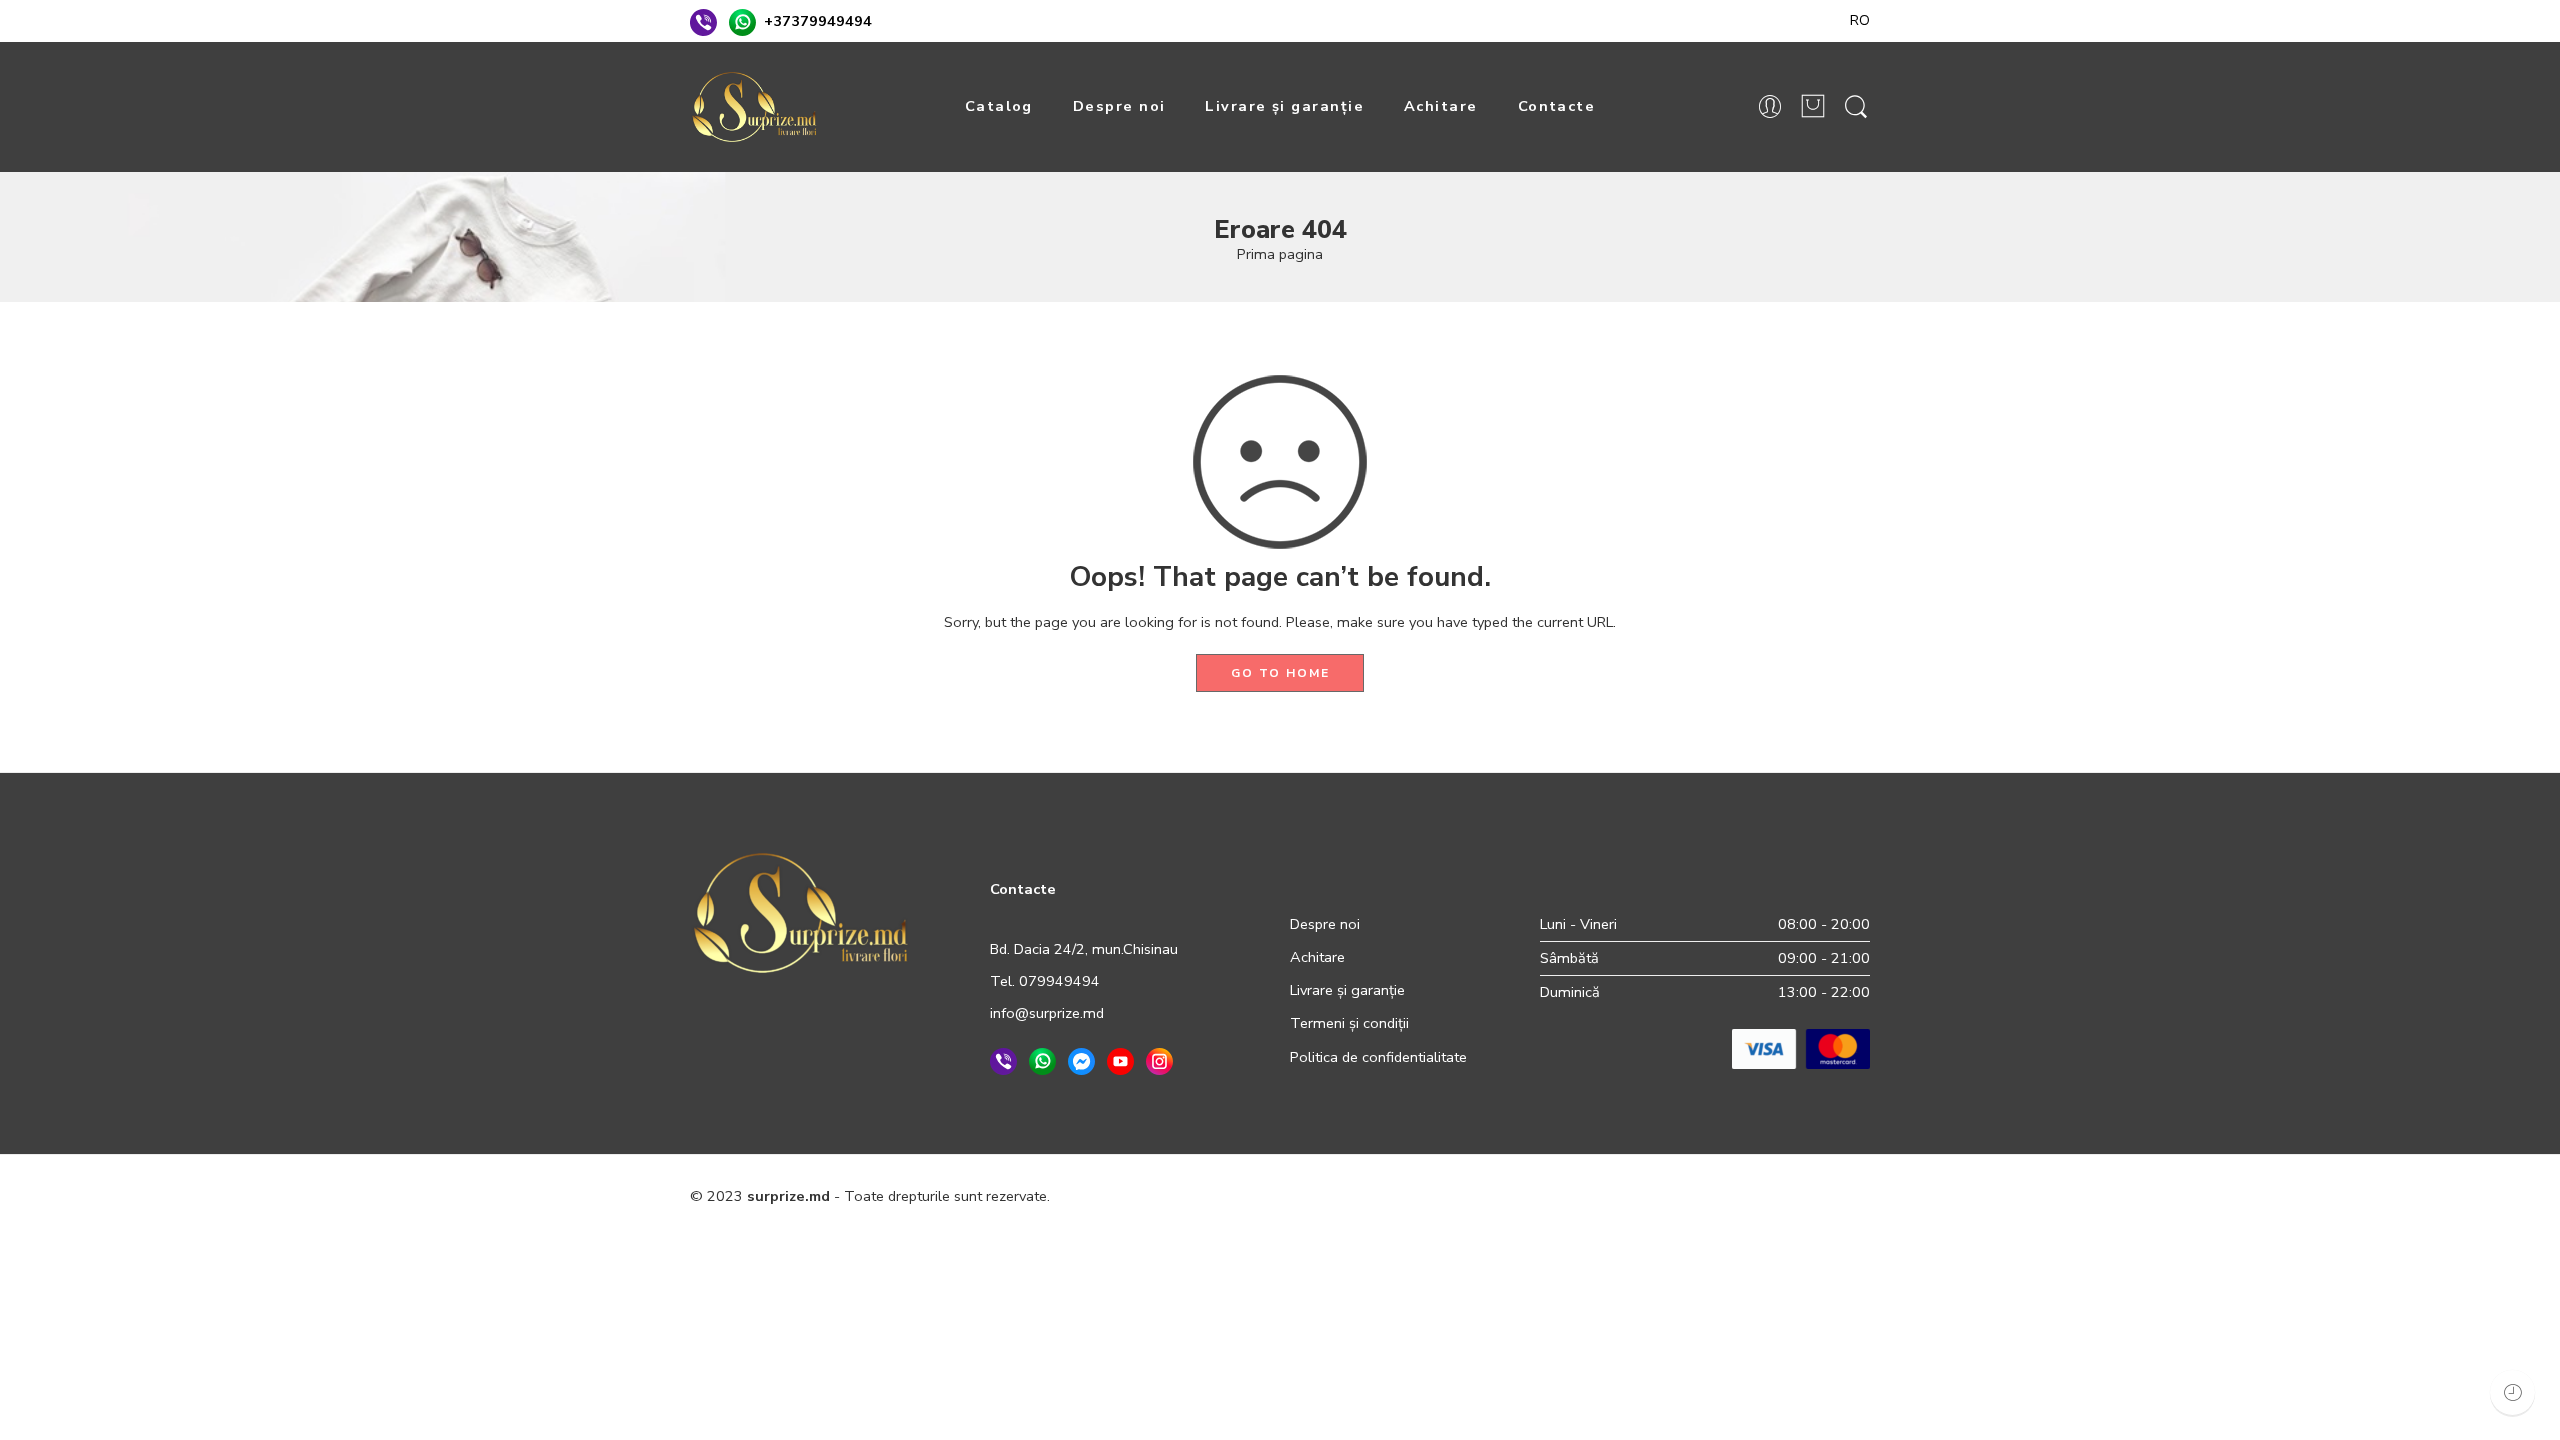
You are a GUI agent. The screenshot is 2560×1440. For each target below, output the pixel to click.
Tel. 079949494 (1045, 981)
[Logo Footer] (801, 911)
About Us (1839, 1196)
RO (1860, 20)
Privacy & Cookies (1365, 1196)
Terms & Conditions (1507, 1196)
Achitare (1441, 106)
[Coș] (1813, 107)
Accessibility (1631, 1196)
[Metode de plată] (1801, 1048)
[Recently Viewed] (2512, 1392)
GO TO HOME (1280, 673)
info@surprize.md (1047, 1013)
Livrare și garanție (1284, 106)
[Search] (1856, 107)
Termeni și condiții (1349, 1023)
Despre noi (1119, 106)
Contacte (1557, 106)
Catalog (999, 106)
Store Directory (1739, 1196)
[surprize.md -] (754, 107)
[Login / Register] (1770, 107)
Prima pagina (1280, 254)
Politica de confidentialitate (1378, 1057)
